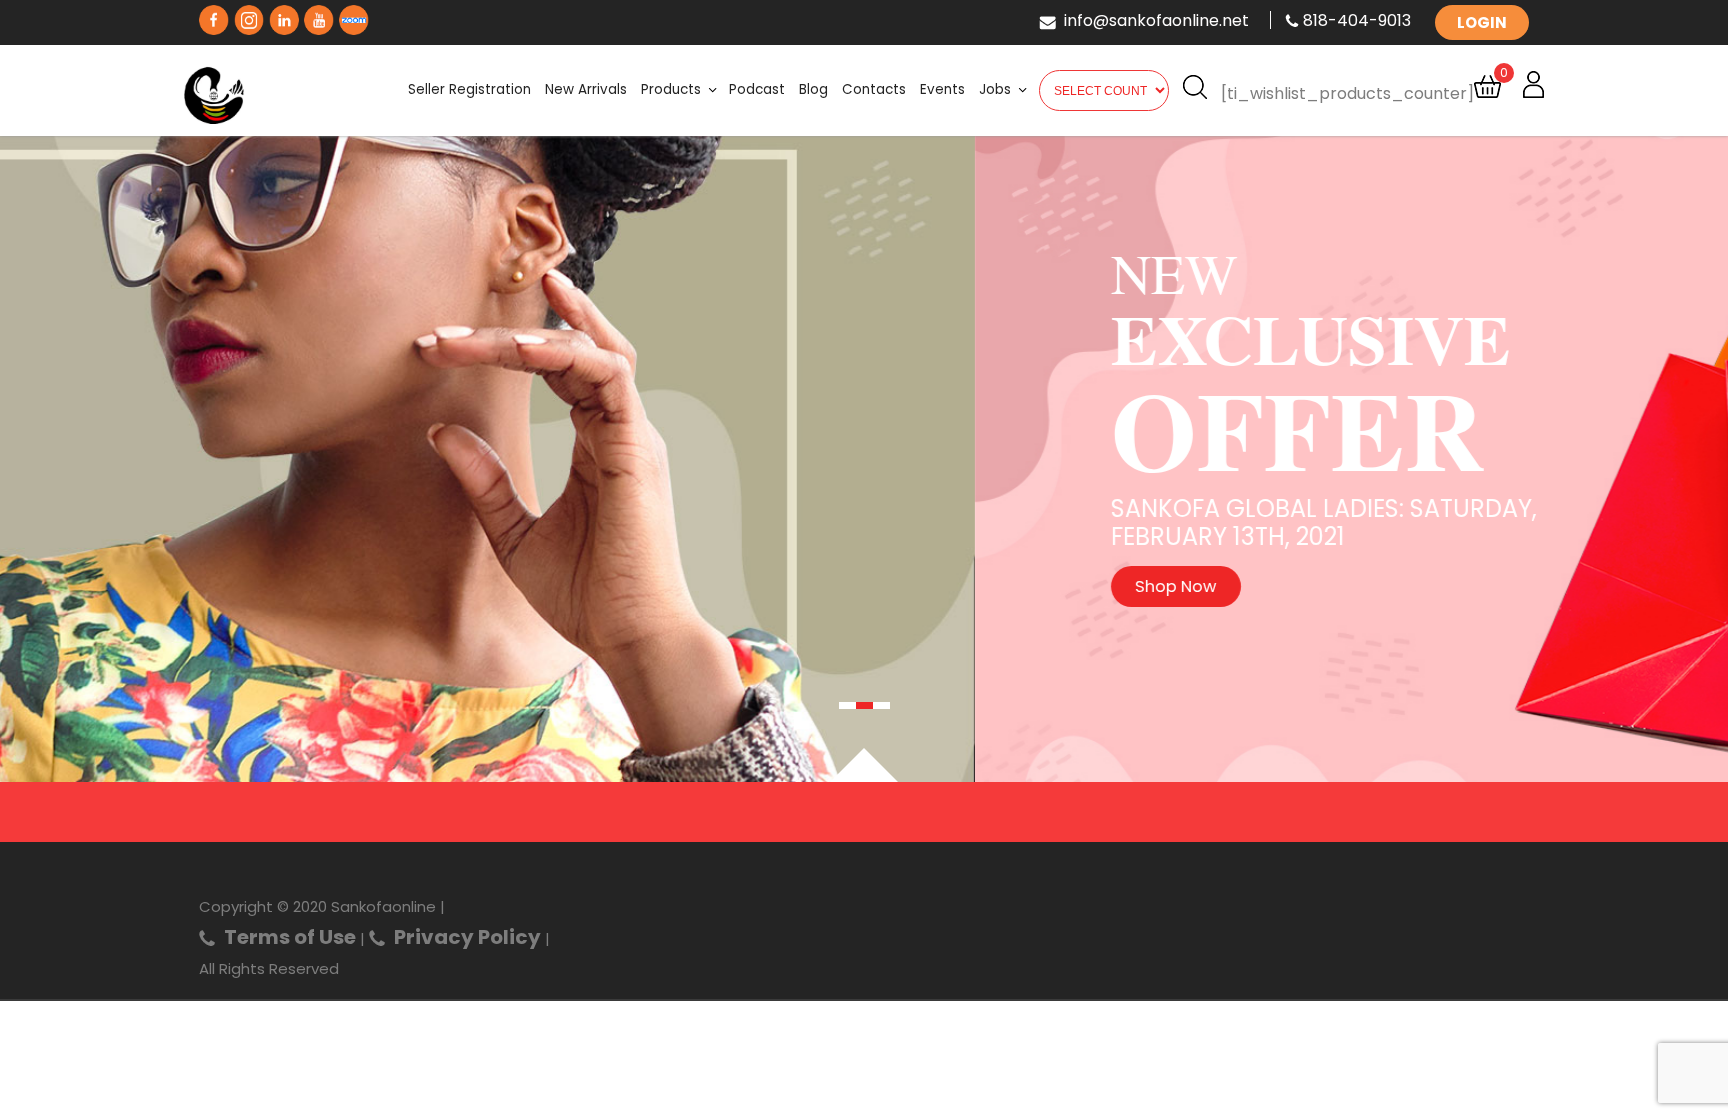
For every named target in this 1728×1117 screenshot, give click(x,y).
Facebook (214, 15)
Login (1482, 22)
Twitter (249, 15)
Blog (813, 89)
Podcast (757, 89)
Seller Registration (469, 89)
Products (671, 89)
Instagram (284, 15)
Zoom (354, 15)
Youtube (319, 15)
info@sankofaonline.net (1156, 20)
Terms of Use (290, 937)
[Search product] (1195, 92)
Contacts (874, 89)
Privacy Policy (467, 937)
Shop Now (376, 586)
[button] (847, 705)
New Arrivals (586, 89)
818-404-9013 (1357, 20)
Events (942, 89)
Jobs (995, 89)
